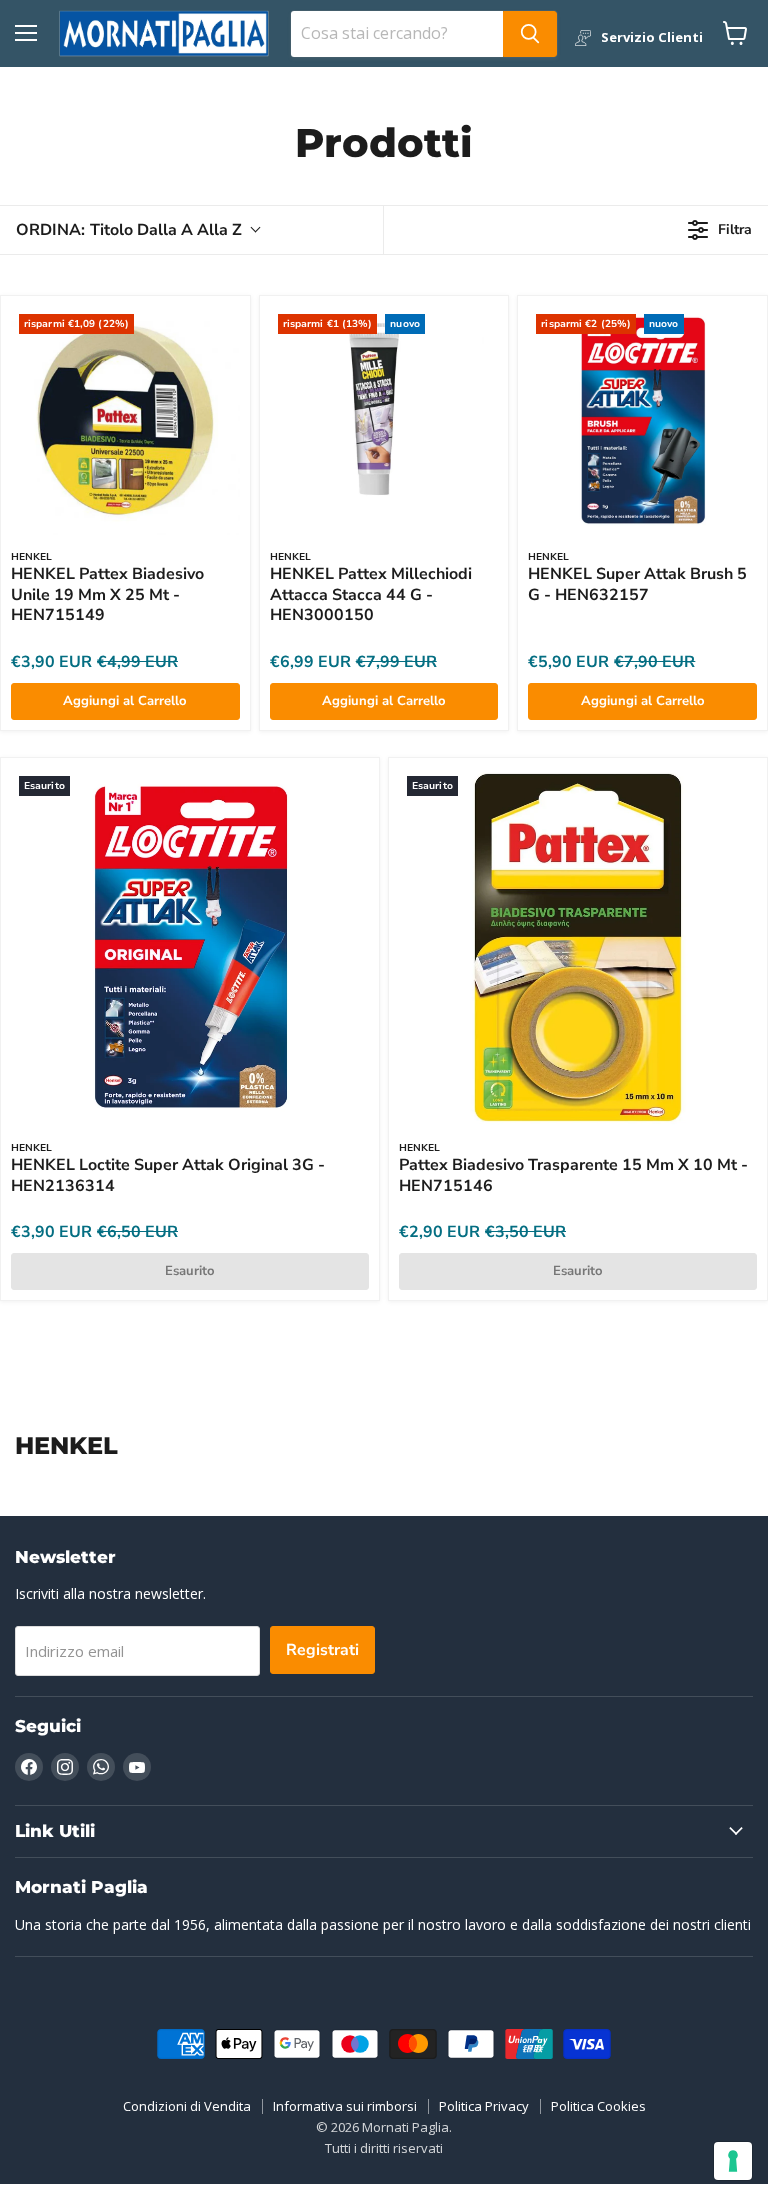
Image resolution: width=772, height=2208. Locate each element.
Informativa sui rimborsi (345, 2106)
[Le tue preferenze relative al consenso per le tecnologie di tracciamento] (733, 2161)
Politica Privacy (484, 2106)
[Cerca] (530, 34)
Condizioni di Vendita (187, 2106)
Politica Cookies (598, 2106)
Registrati (322, 1650)
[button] (137, 230)
